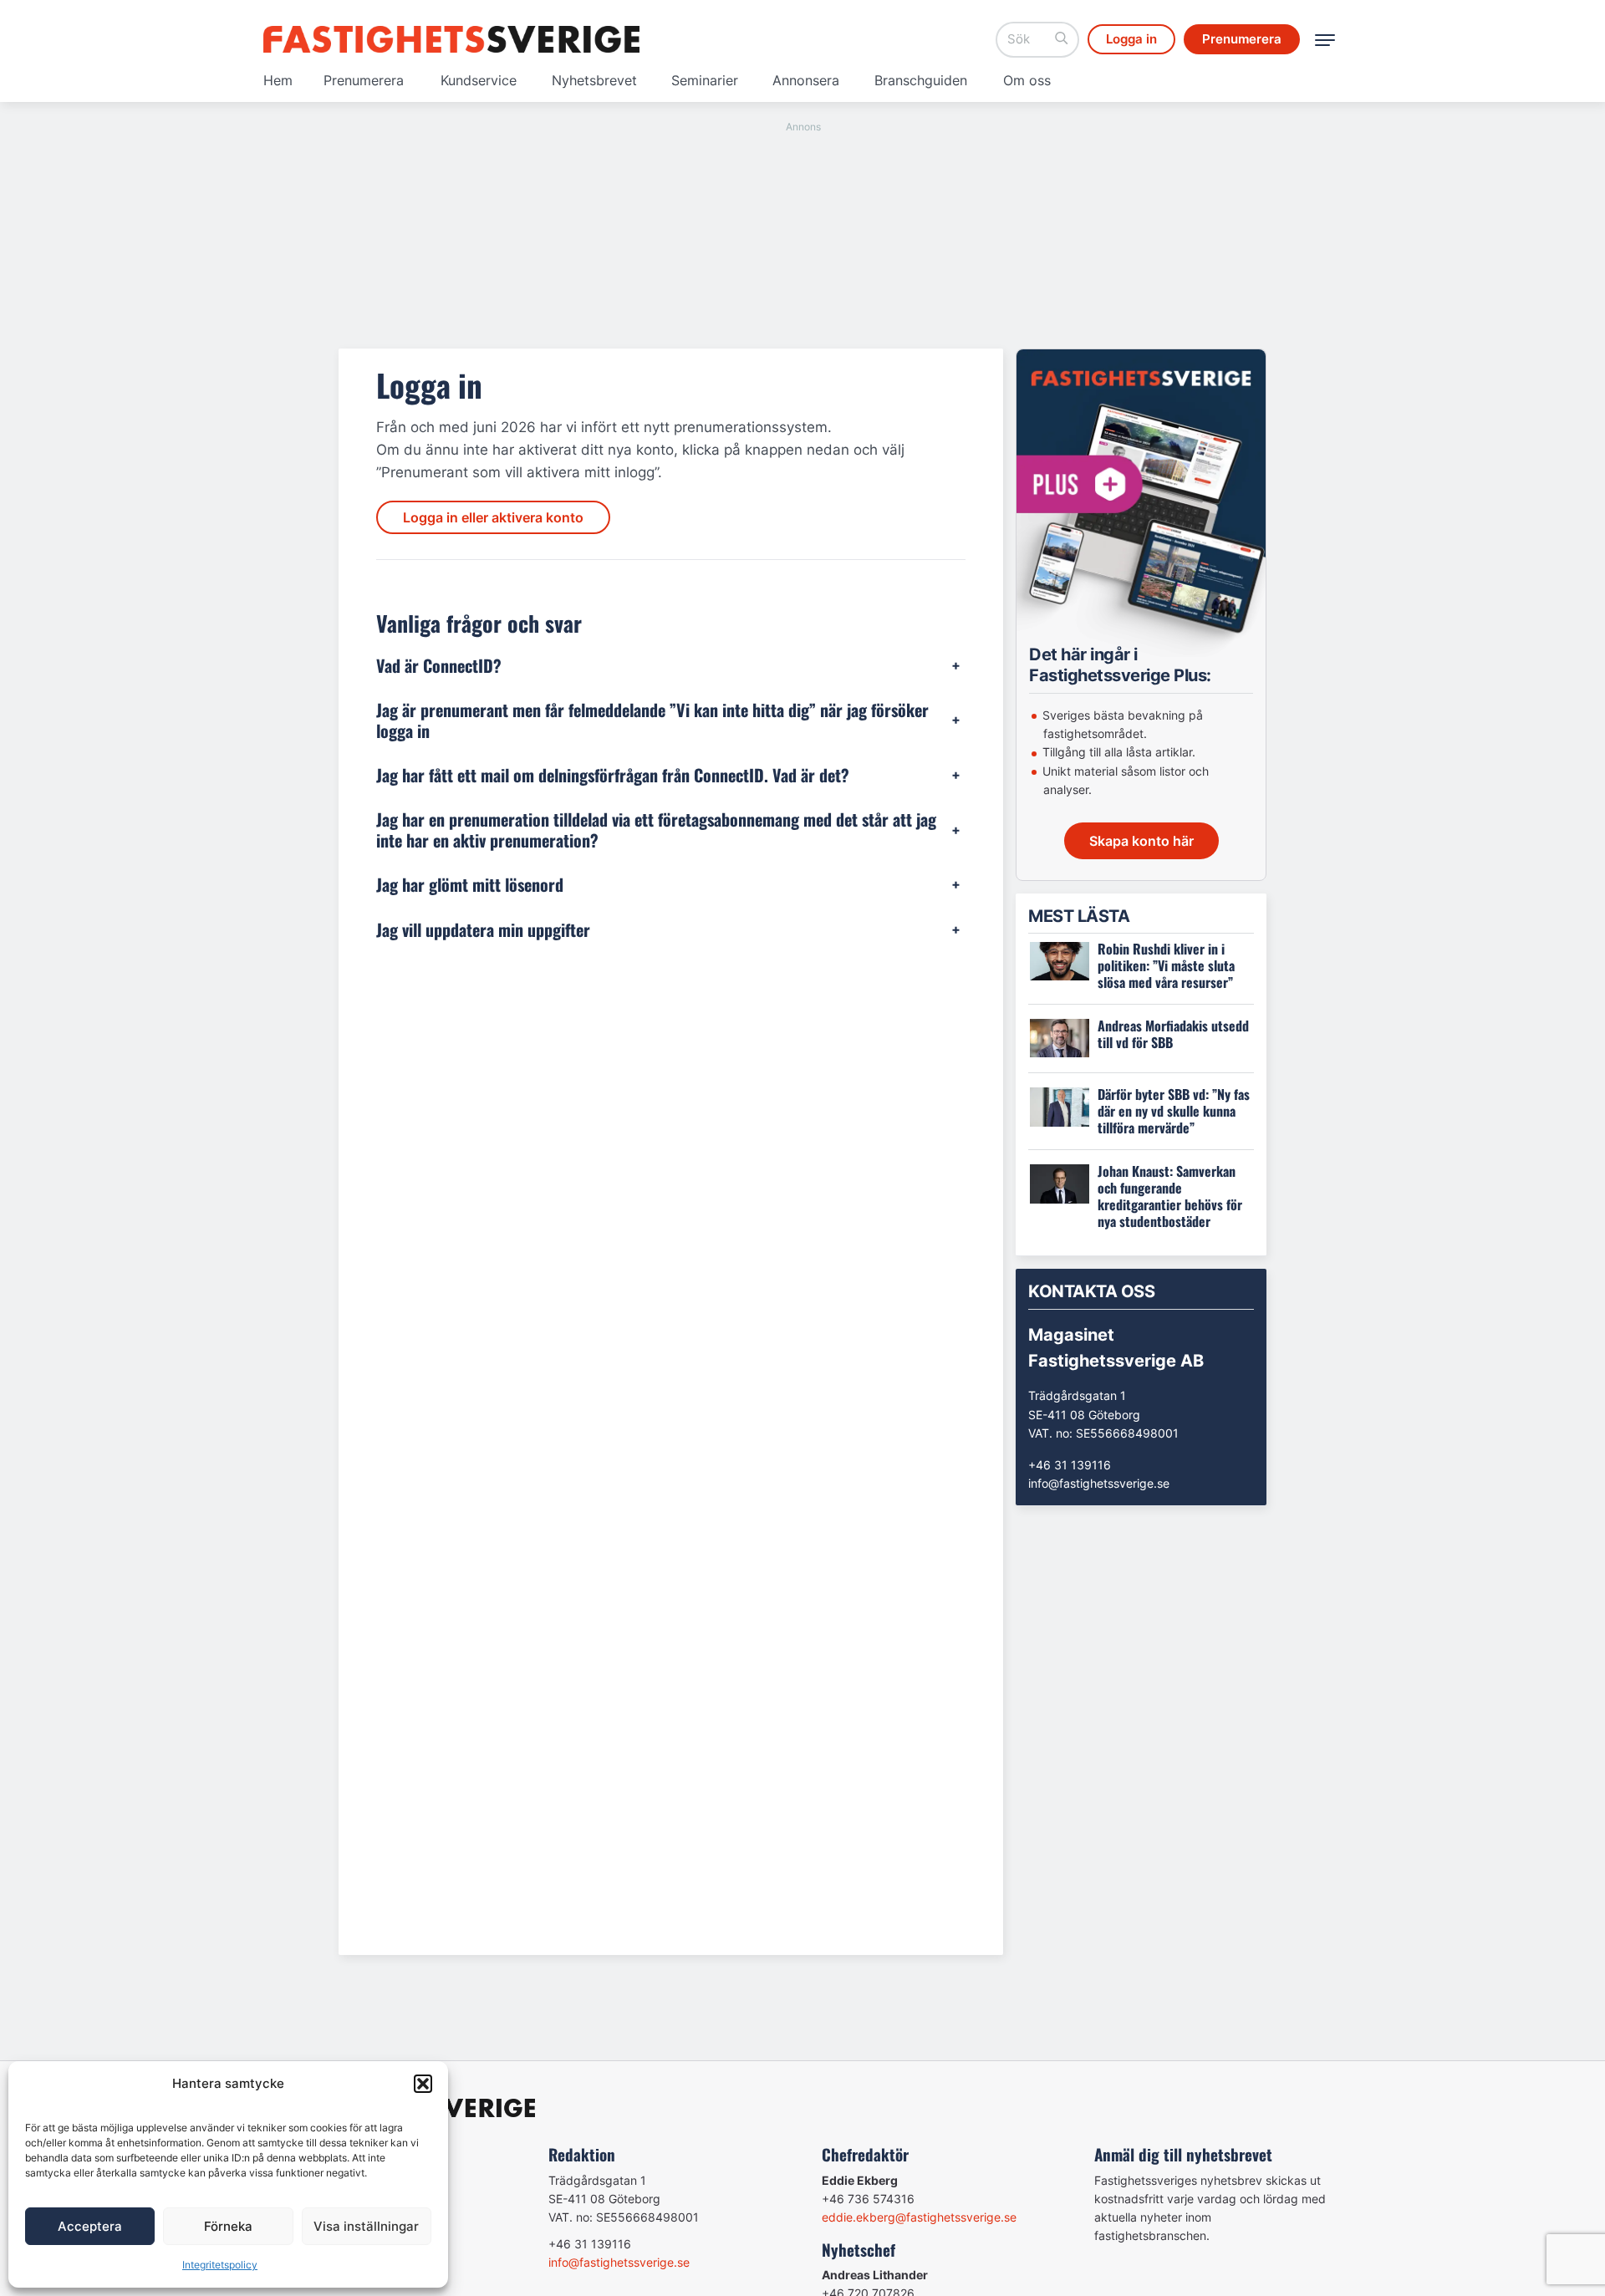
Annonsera (806, 80)
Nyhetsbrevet (594, 80)
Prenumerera (364, 80)
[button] (423, 2084)
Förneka (228, 2226)
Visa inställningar (366, 2226)
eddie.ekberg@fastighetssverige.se (919, 2217)
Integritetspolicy (220, 2265)
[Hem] (451, 39)
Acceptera (90, 2226)
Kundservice (479, 80)
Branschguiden (921, 80)
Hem (278, 80)
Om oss (1027, 80)
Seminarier (705, 80)
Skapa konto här (1141, 841)
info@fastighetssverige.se (1099, 1483)
